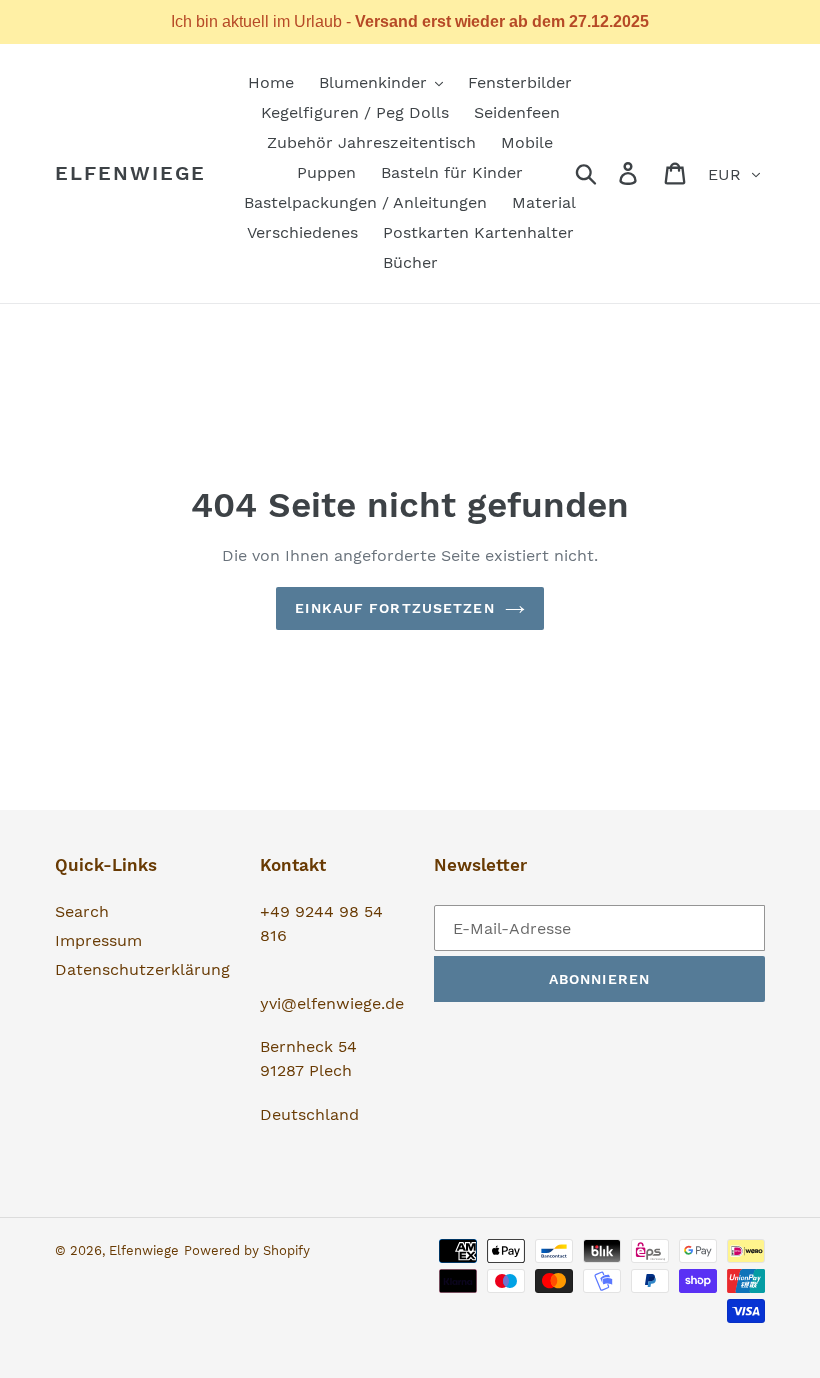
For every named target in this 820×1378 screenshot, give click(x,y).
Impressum (98, 940)
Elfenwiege (130, 173)
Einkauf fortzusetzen (394, 608)
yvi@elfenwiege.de (332, 1003)
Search (82, 911)
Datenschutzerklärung (142, 969)
